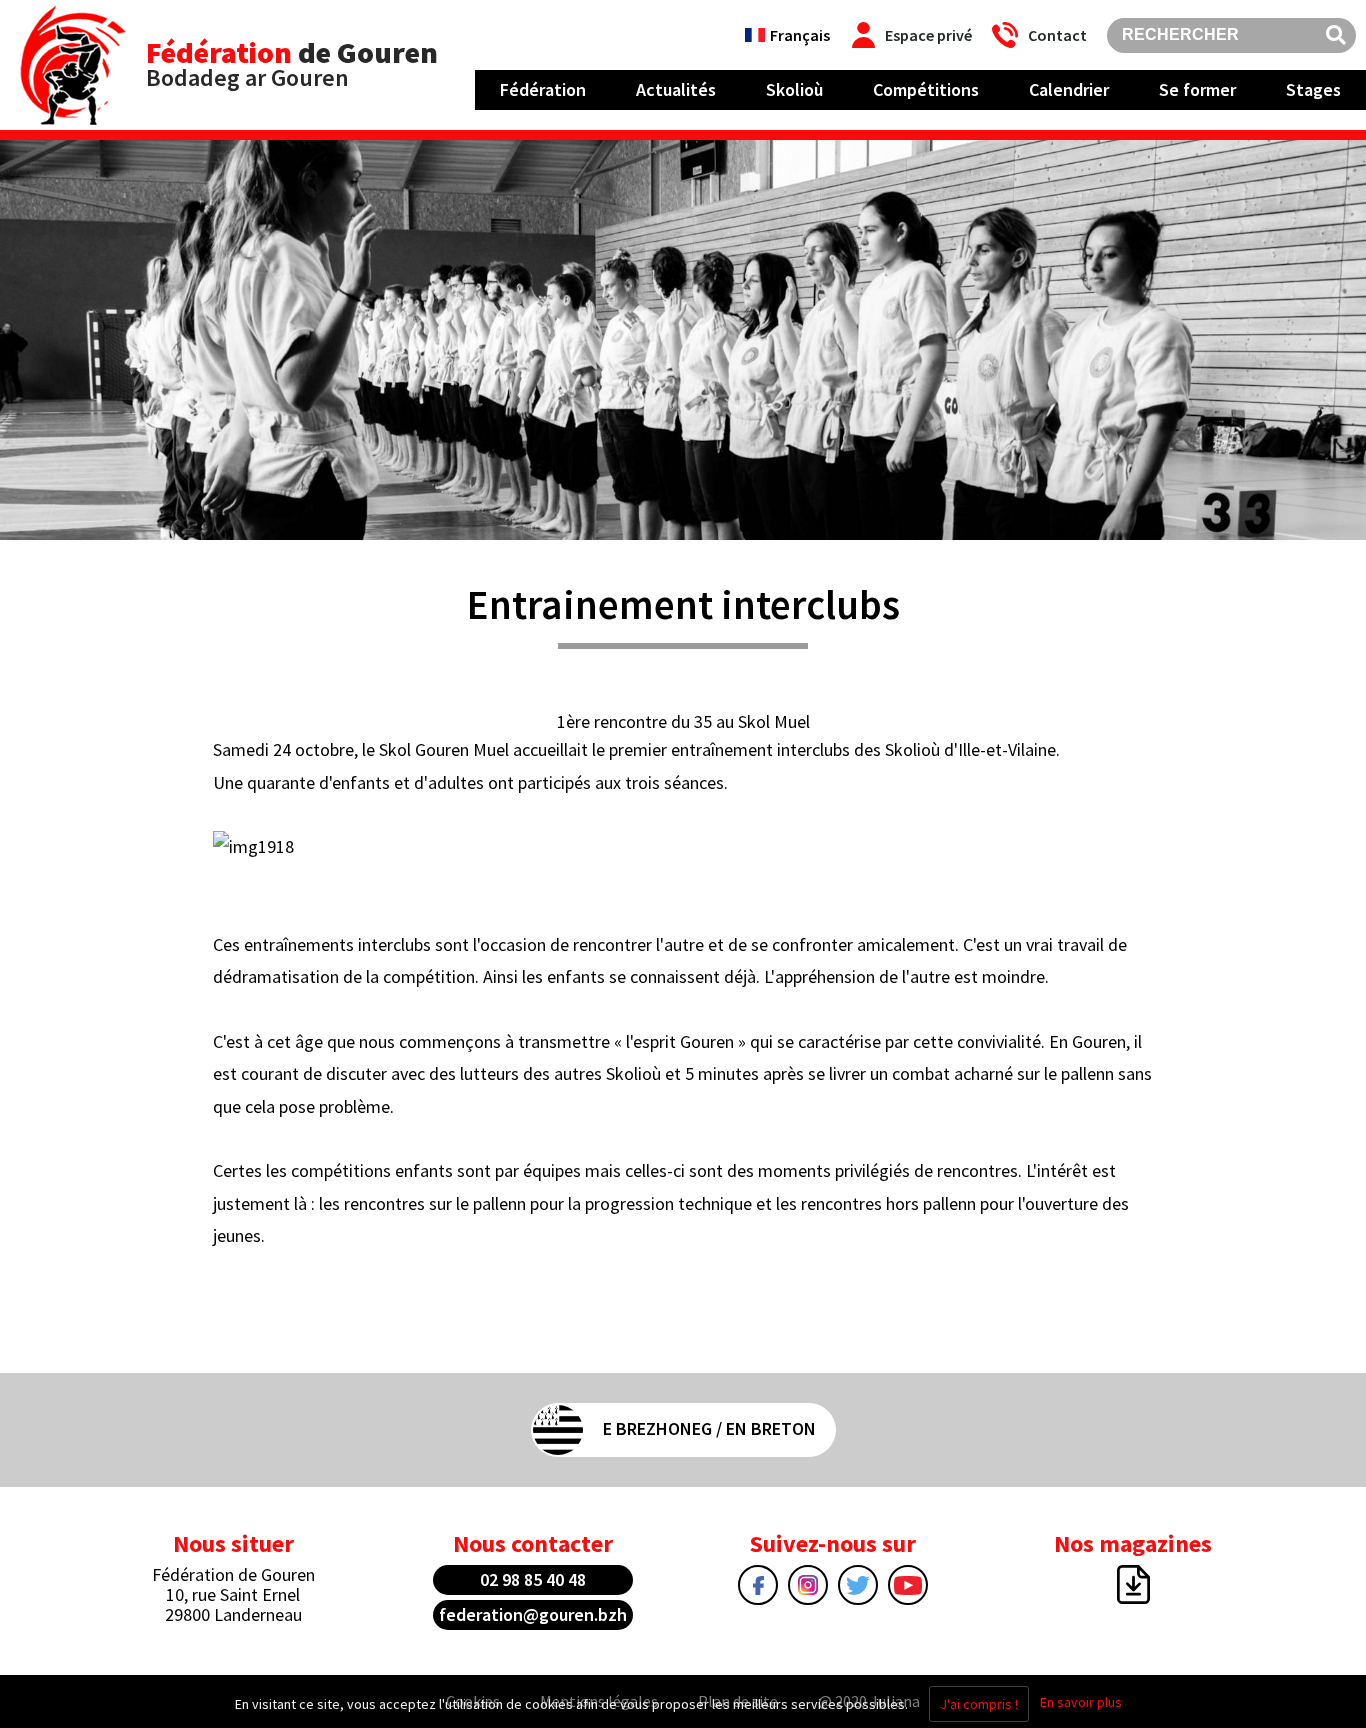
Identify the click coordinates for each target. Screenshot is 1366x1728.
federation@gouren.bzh (533, 1614)
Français (800, 35)
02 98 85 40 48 (533, 1579)
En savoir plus (1081, 1702)
